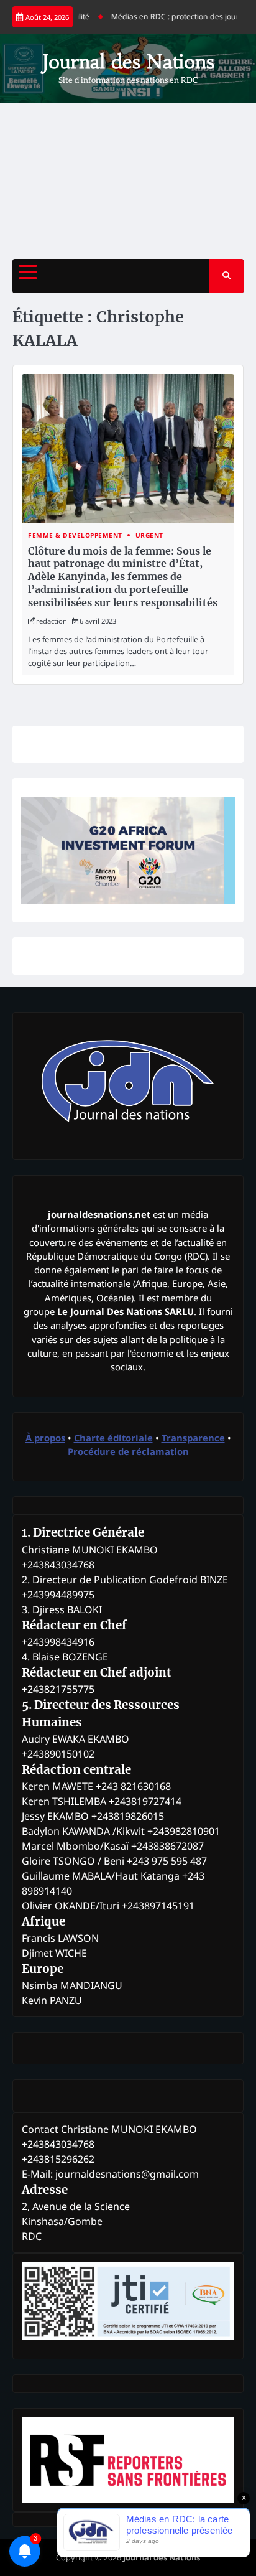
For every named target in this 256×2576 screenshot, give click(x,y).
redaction (52, 621)
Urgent (149, 536)
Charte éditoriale (113, 1438)
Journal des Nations (128, 62)
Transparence (193, 1438)
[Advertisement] (128, 181)
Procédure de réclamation (128, 1451)
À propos (45, 1438)
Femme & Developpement (75, 536)
